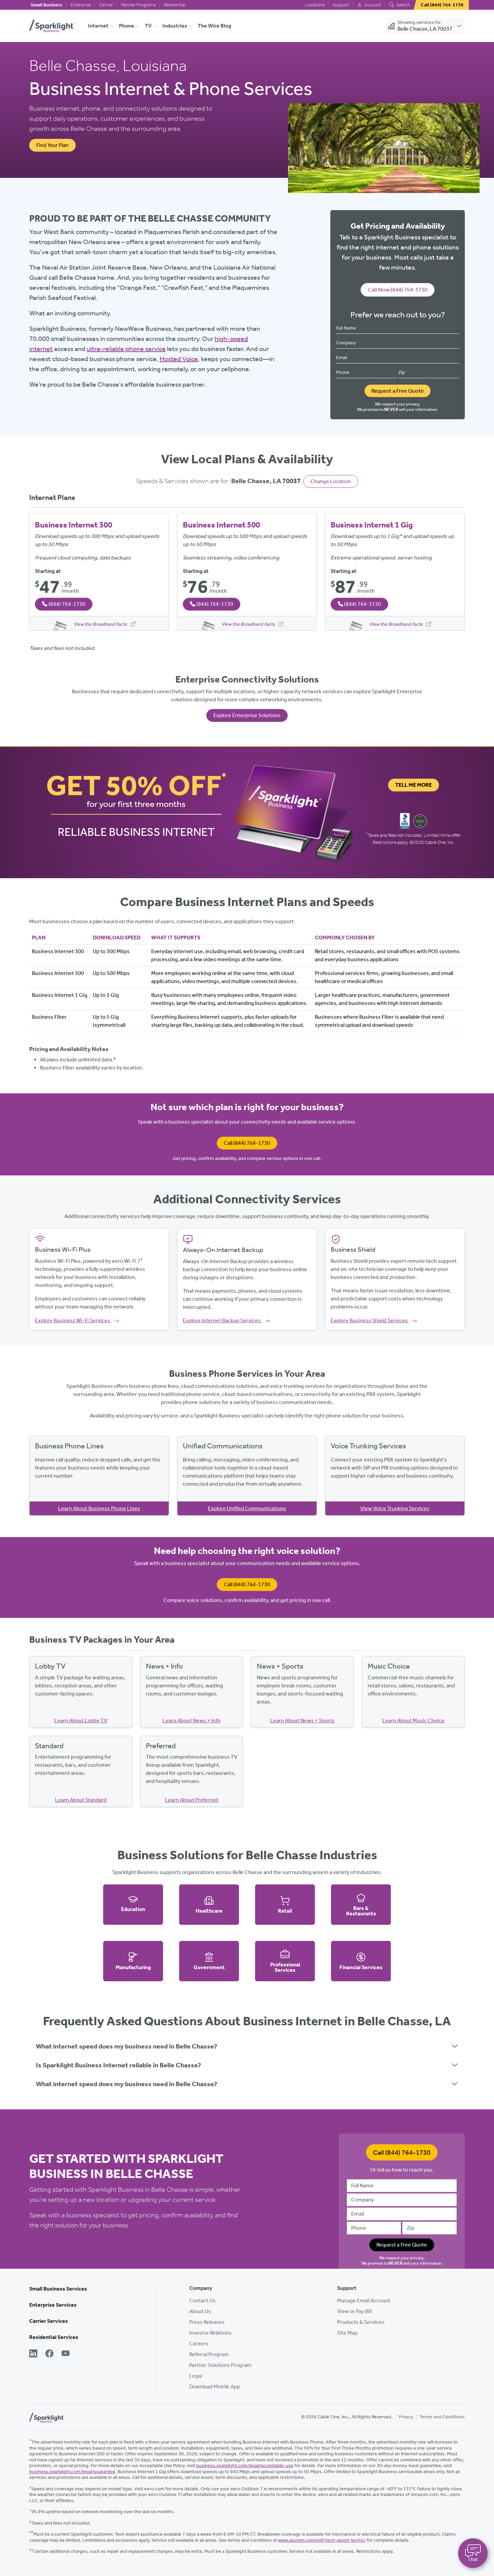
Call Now (398, 289)
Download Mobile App (215, 2387)
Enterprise (81, 5)
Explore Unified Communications (247, 1508)
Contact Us (202, 2300)
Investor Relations (210, 2333)
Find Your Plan (52, 145)
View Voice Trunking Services (395, 1508)
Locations (315, 5)
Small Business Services (58, 2289)
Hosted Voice (179, 359)
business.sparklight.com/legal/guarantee (72, 2472)
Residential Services (54, 2337)
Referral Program (209, 2354)
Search (403, 5)
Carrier (106, 5)
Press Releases (207, 2322)
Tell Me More (414, 785)
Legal (196, 2376)
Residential (175, 5)
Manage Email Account (364, 2300)
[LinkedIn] (33, 2354)
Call (247, 1143)
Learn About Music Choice (414, 1721)
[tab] (247, 2046)
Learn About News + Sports (302, 1721)
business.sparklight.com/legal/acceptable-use (245, 2466)
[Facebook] (49, 2354)
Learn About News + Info (192, 1721)
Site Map (347, 2333)
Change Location (331, 481)
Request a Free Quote (398, 391)
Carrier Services (49, 2321)
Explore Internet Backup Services (222, 1320)
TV (148, 26)
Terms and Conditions (442, 2417)
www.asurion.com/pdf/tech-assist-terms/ (322, 2540)
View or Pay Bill (354, 2311)
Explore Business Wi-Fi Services (73, 1320)
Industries (175, 26)
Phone (127, 26)
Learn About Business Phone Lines (99, 1508)
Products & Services (361, 2322)
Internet (98, 26)
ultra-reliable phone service (126, 349)
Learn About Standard (81, 1800)
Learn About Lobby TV (81, 1721)
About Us (200, 2311)
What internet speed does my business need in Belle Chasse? (127, 2046)
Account (372, 5)
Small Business (47, 5)
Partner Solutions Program (220, 2365)
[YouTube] (66, 2354)
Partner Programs (138, 5)
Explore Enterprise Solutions (247, 715)
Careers (199, 2344)
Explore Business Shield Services (370, 1320)
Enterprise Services (53, 2305)
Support (341, 5)
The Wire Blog (214, 26)
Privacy (406, 2417)
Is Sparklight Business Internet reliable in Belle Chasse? (118, 2065)
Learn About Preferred (192, 1800)
